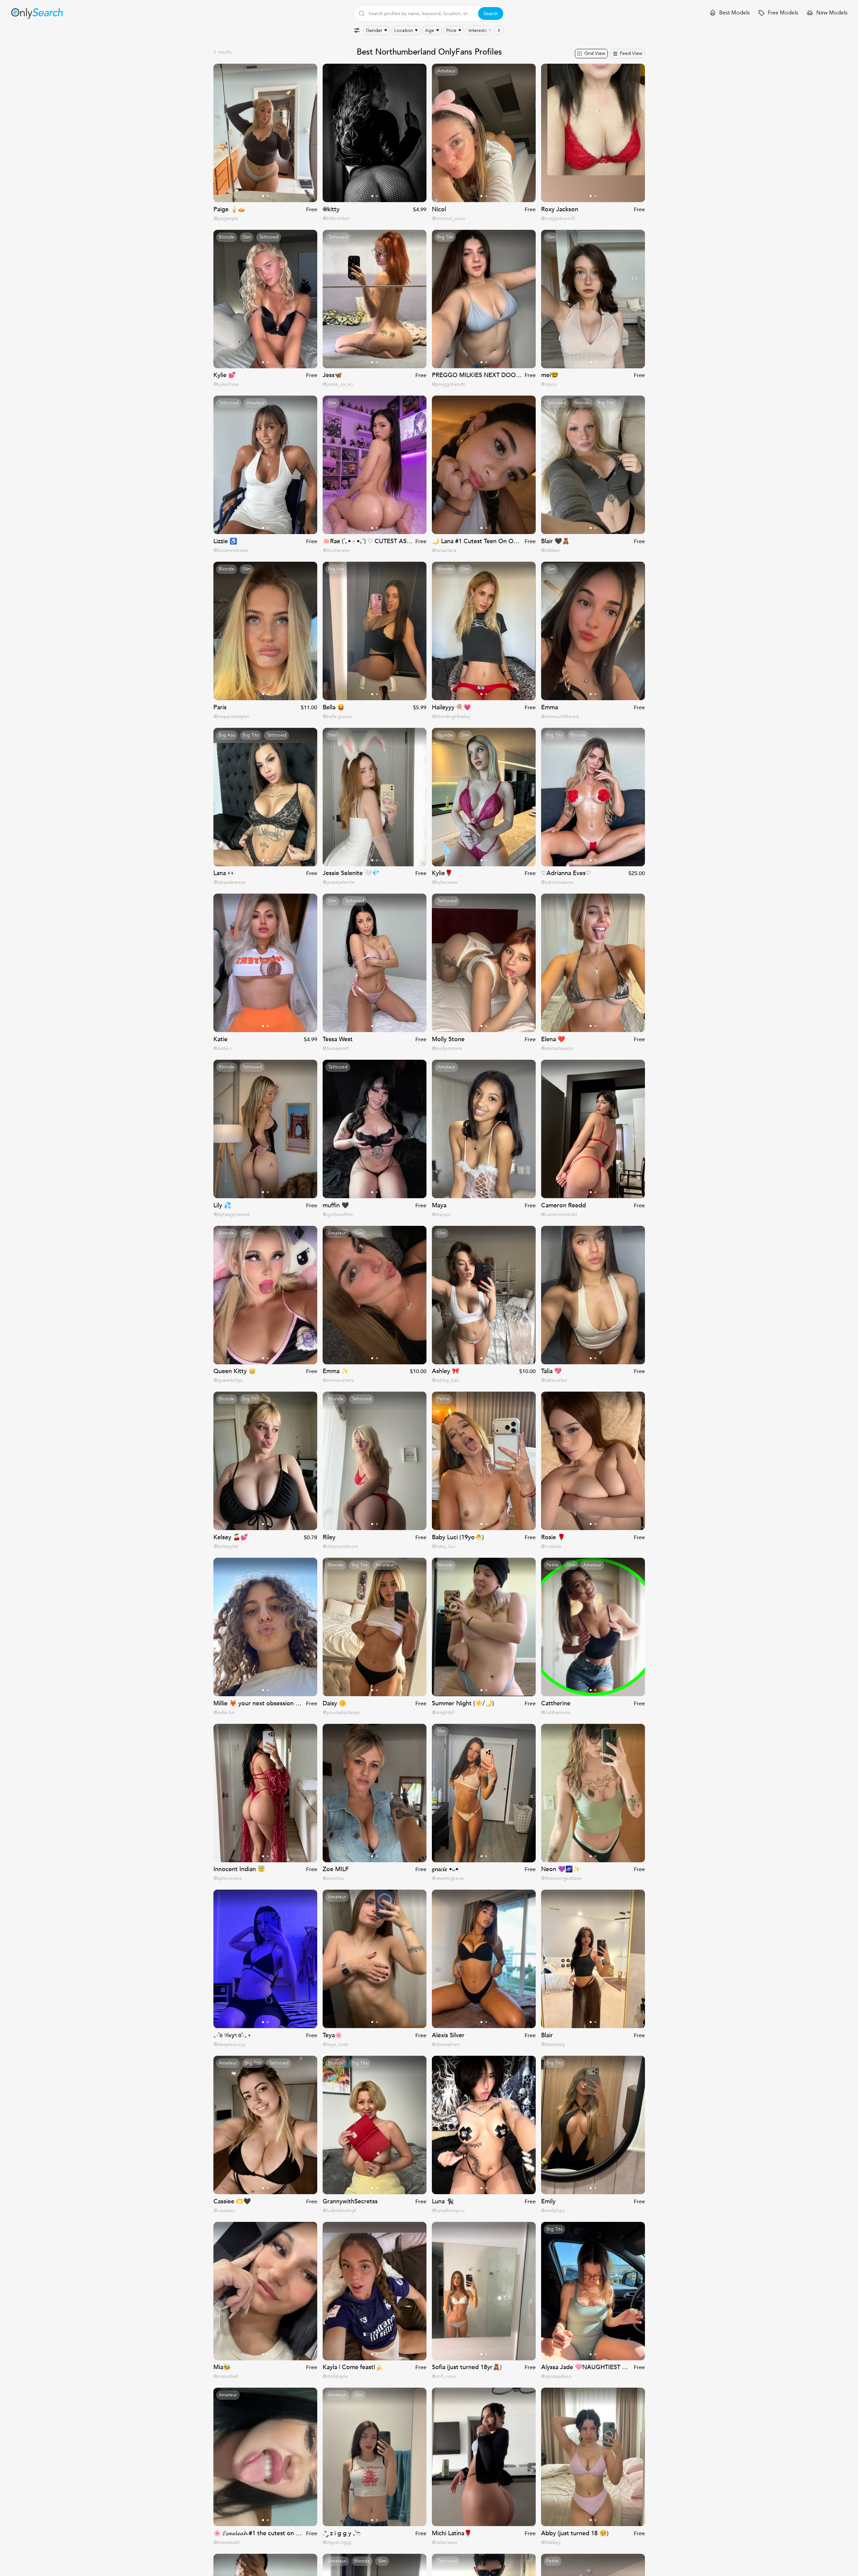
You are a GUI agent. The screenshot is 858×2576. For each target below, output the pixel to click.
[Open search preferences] (357, 30)
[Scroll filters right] (499, 30)
